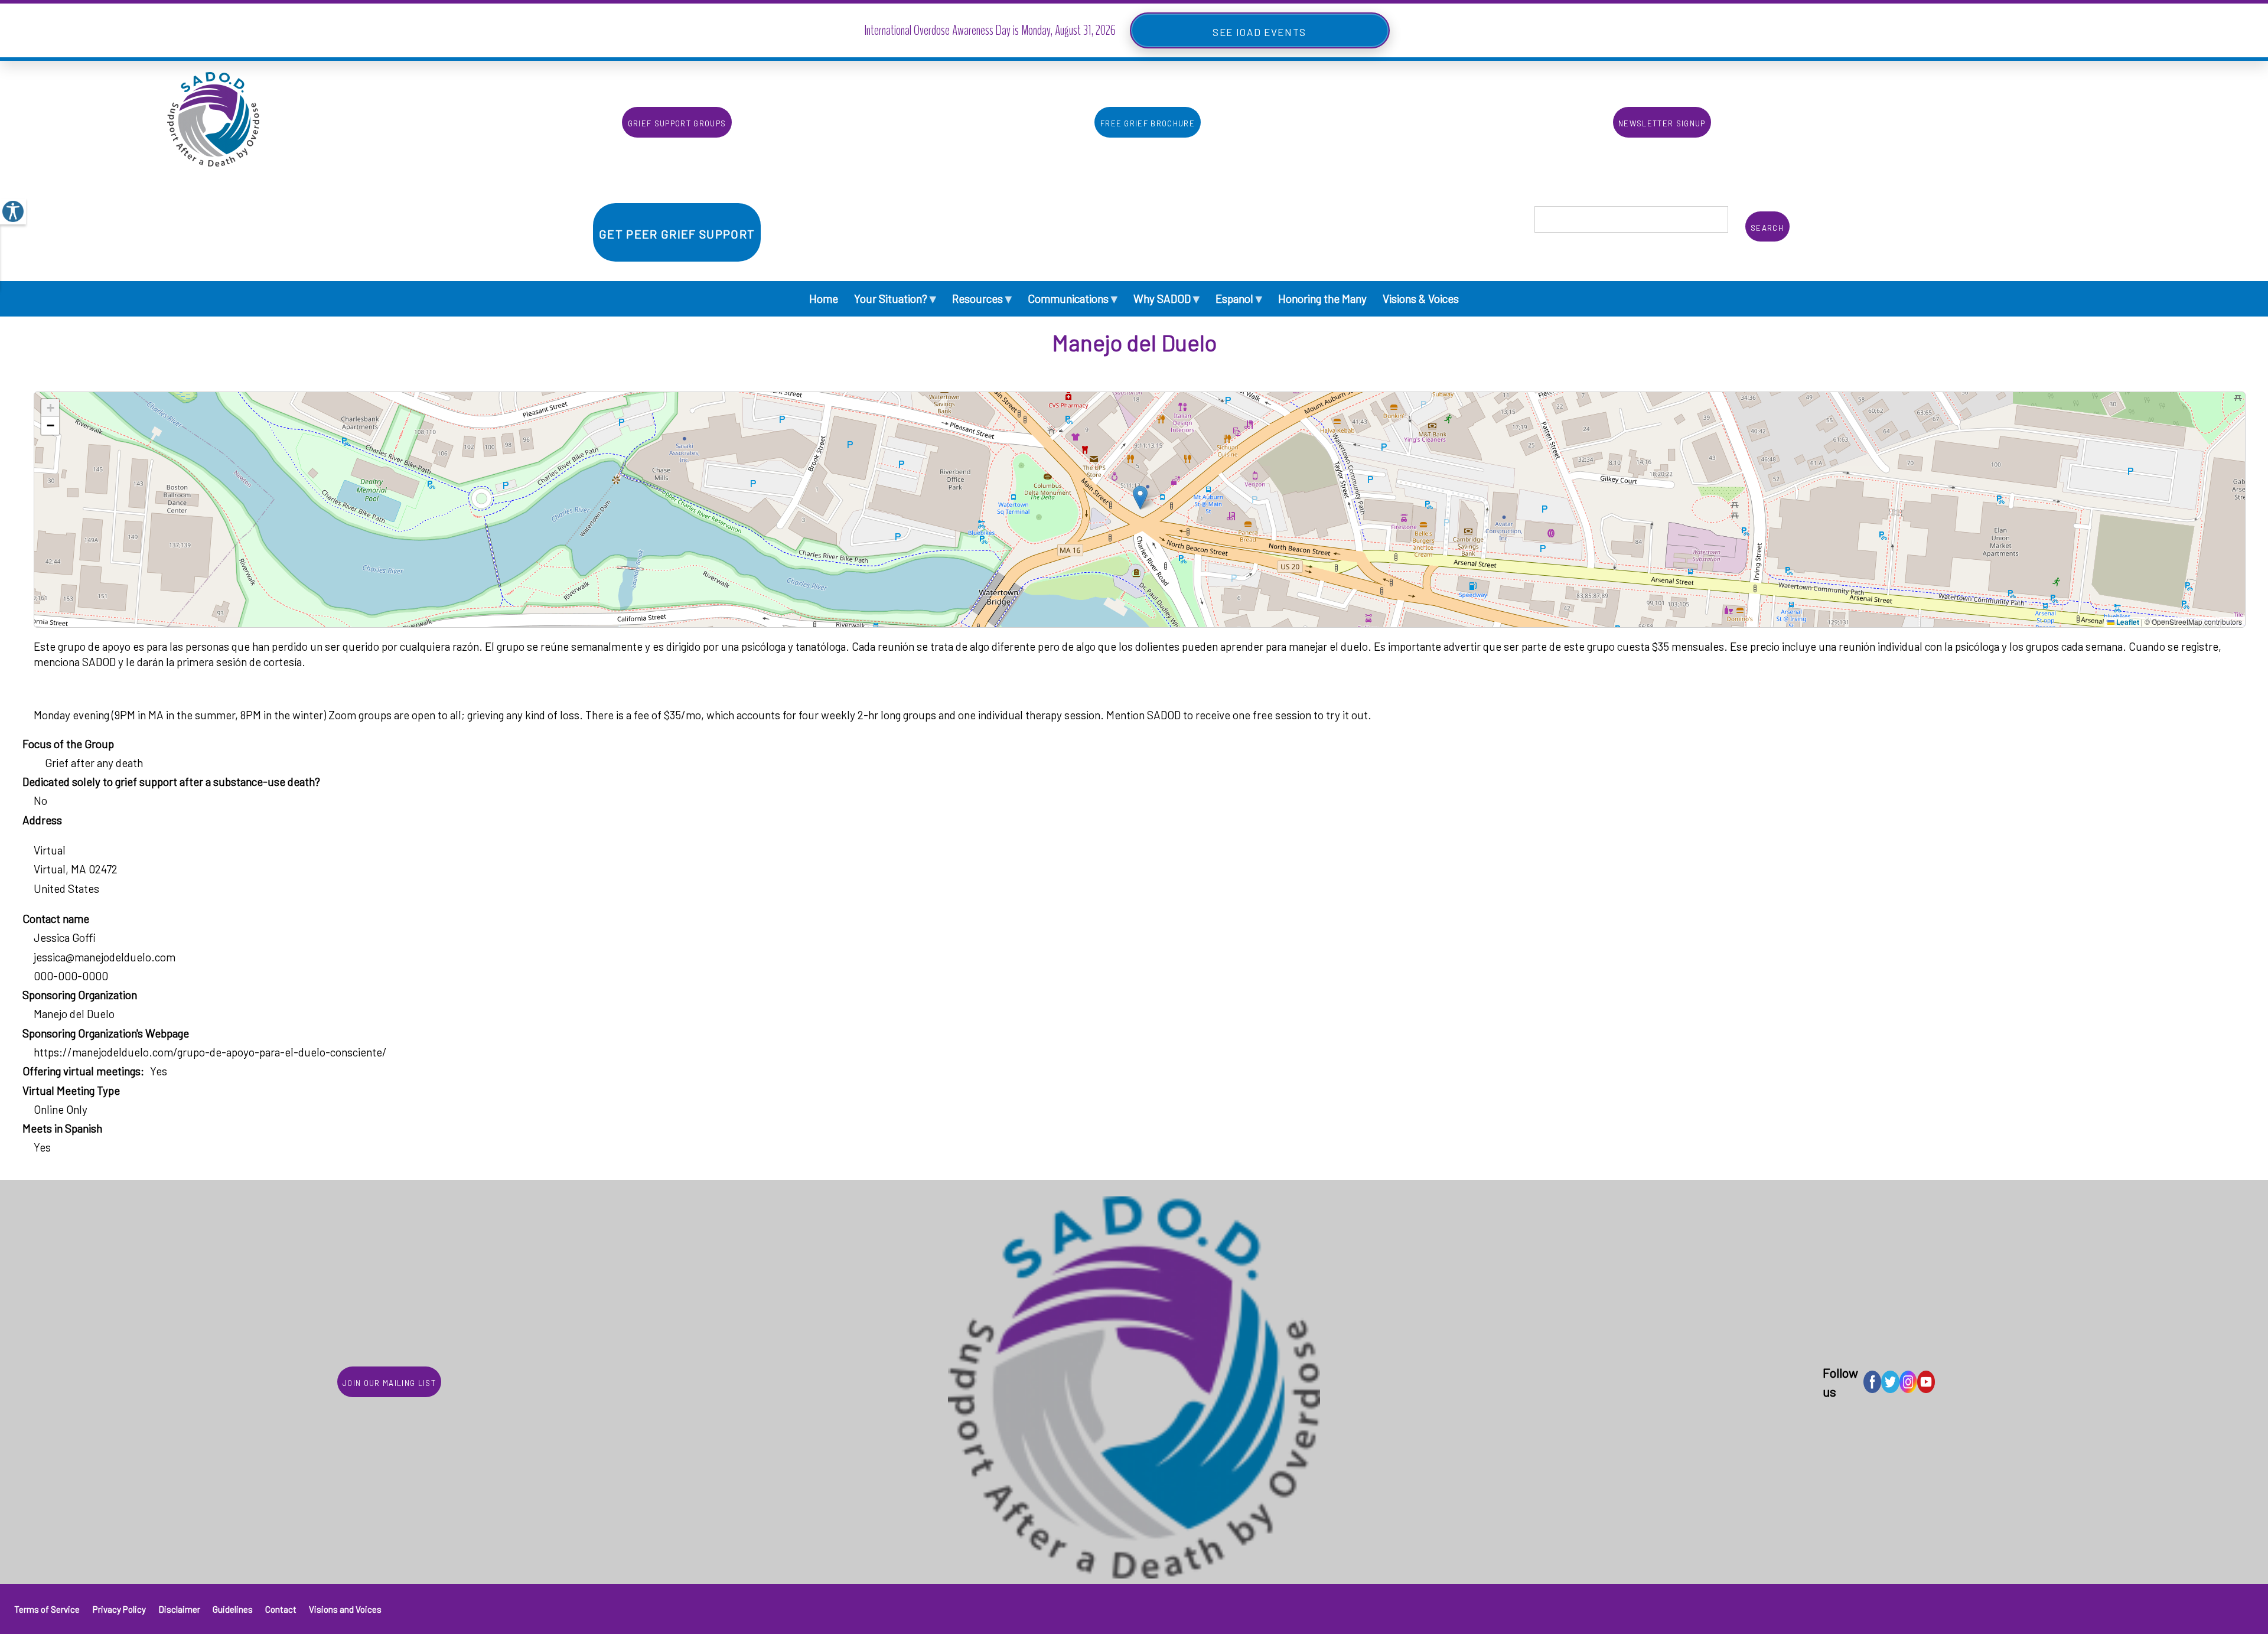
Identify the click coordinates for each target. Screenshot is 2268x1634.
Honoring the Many (1322, 299)
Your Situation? (895, 298)
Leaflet (2127, 622)
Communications (1073, 298)
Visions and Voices (345, 1609)
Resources (982, 298)
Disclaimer (179, 1609)
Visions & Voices (1421, 299)
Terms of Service (47, 1609)
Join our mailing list (389, 1382)
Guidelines (233, 1609)
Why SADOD (1166, 298)
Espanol (1239, 298)
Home (824, 299)
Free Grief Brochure (1148, 122)
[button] (1140, 498)
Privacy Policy (119, 1609)
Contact (281, 1609)
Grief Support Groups (677, 122)
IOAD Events (1271, 30)
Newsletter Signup (1662, 122)
